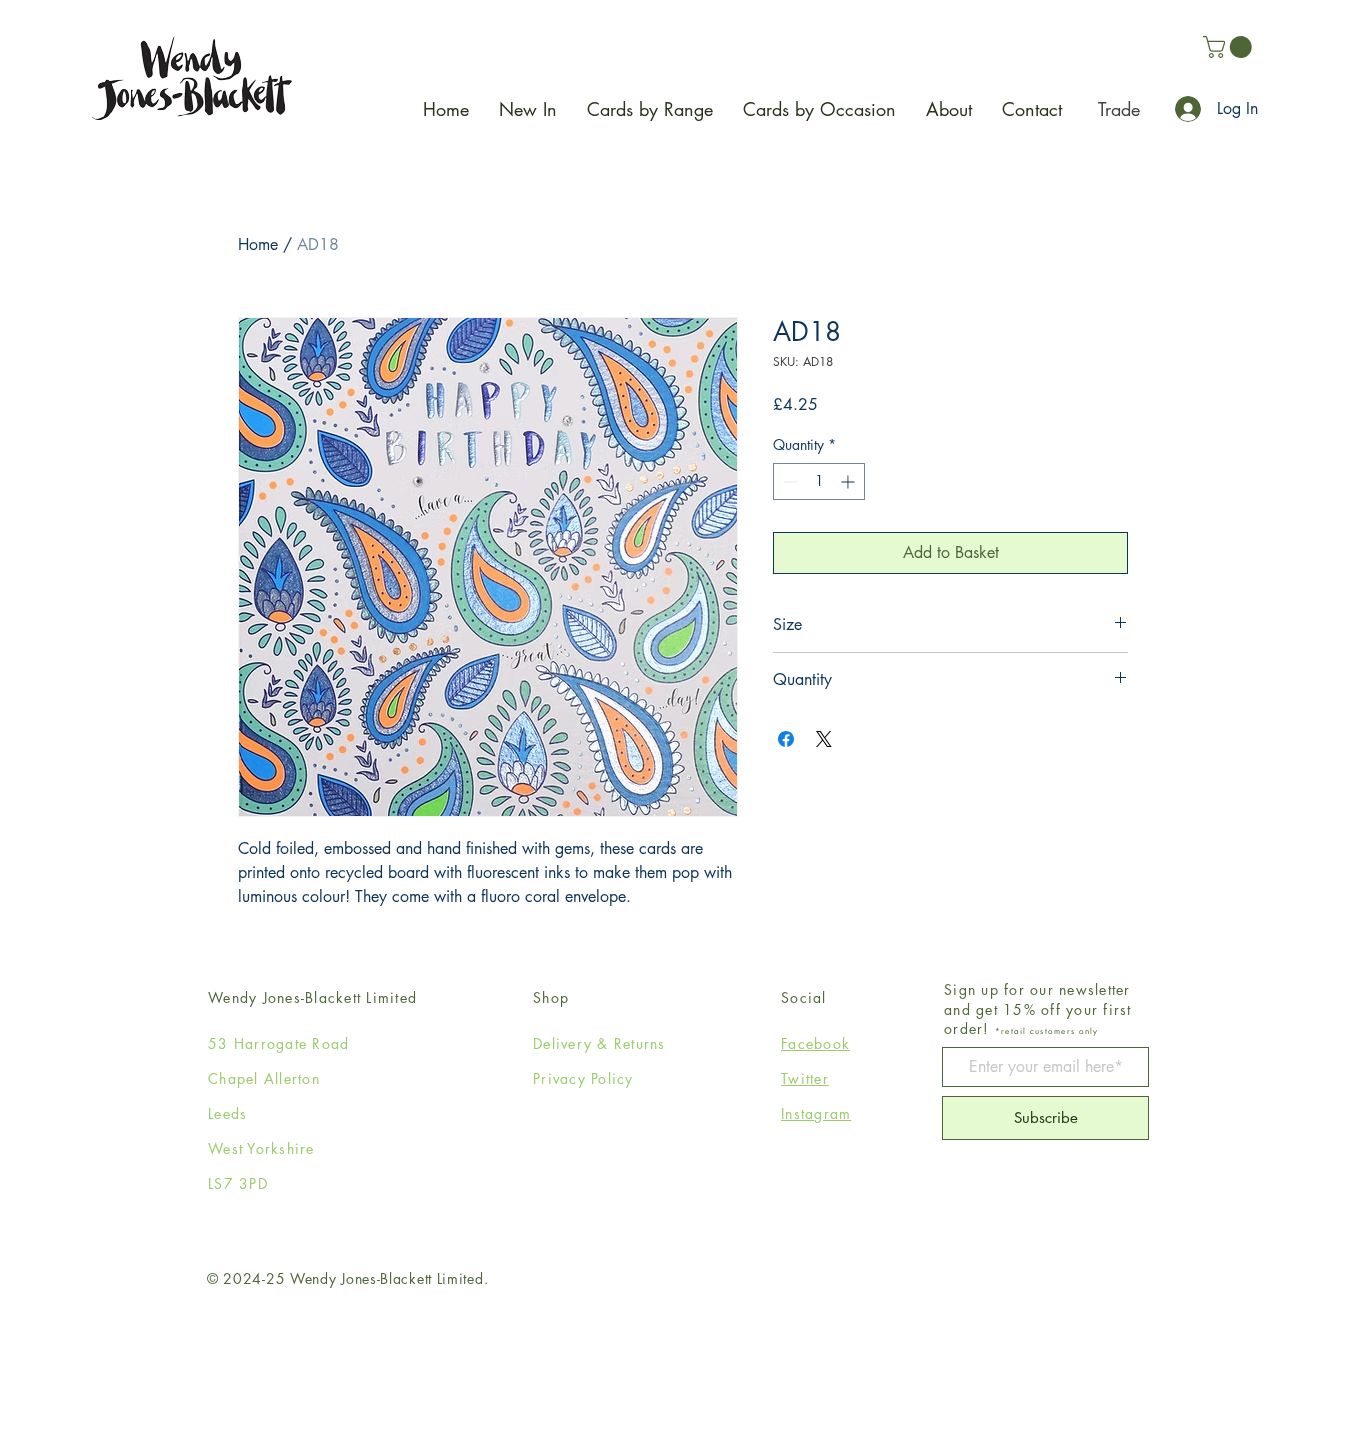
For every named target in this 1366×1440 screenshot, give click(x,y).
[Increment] (849, 481)
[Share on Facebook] (786, 739)
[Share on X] (824, 739)
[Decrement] (788, 481)
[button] (1230, 47)
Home (258, 244)
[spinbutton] (819, 481)
